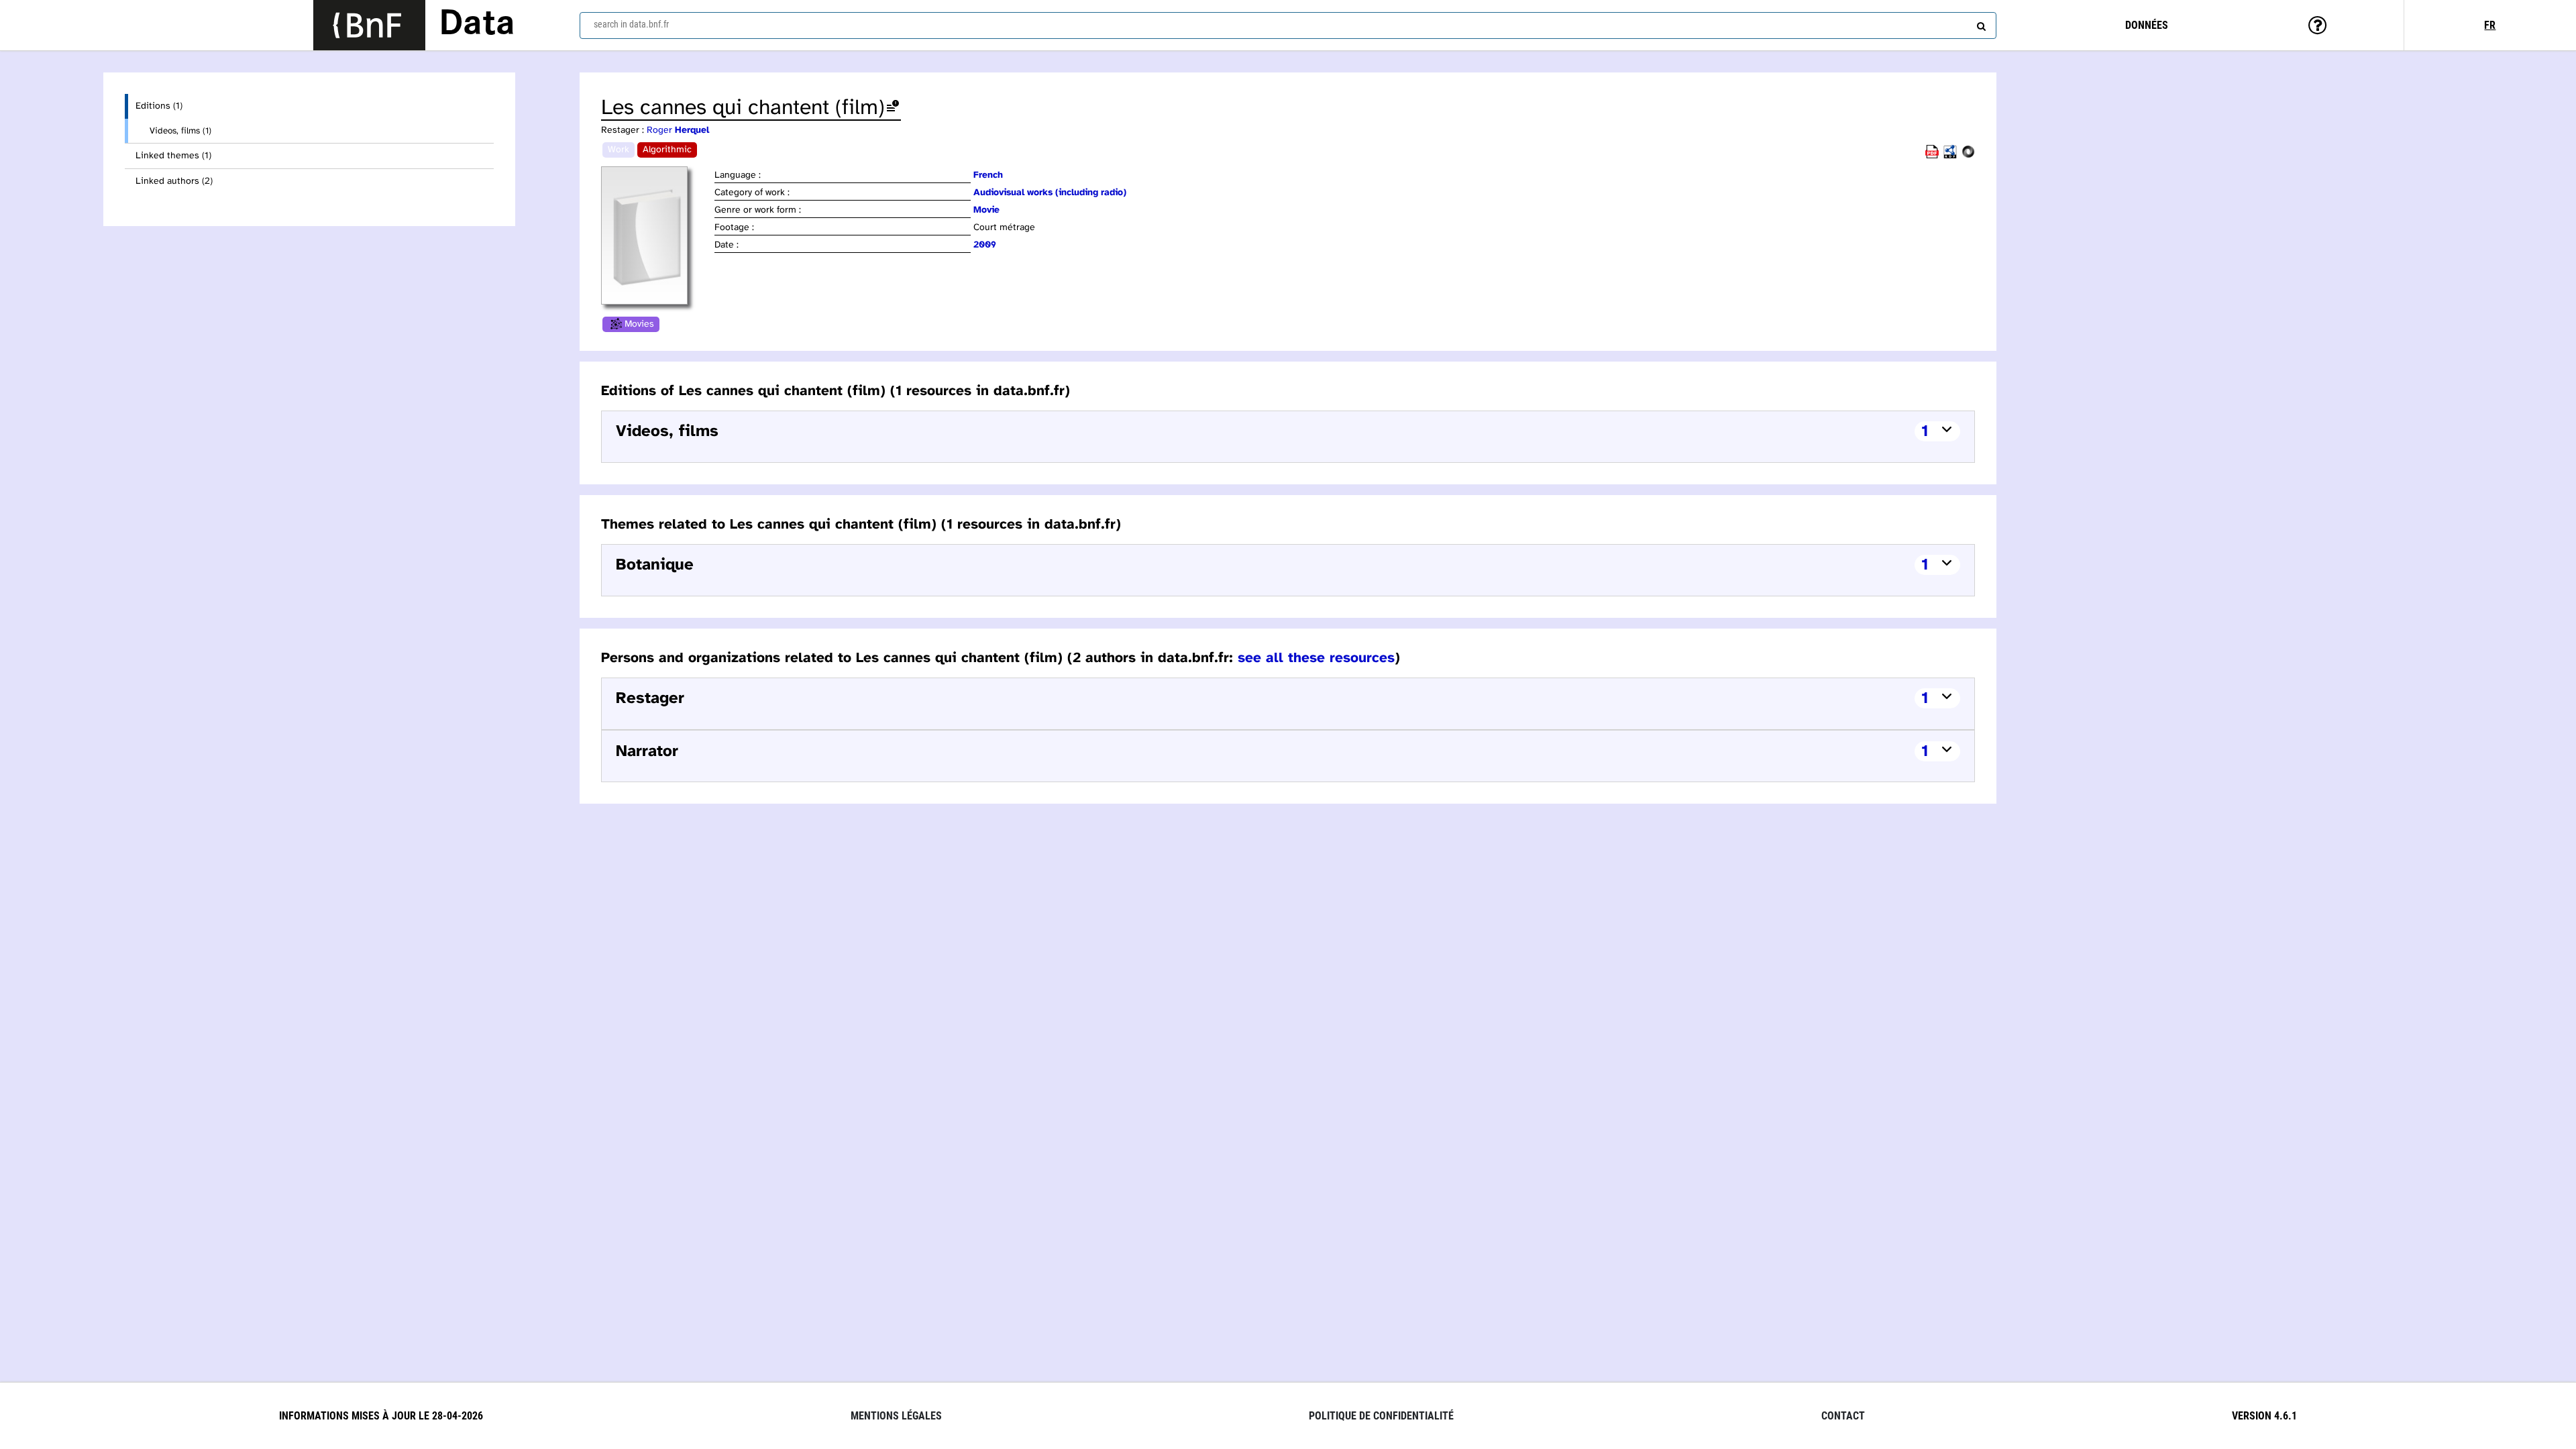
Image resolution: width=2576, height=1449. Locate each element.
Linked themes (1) (173, 156)
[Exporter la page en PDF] (1932, 156)
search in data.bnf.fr (631, 24)
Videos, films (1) (180, 131)
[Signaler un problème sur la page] (893, 108)
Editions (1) (159, 106)
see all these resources (1316, 658)
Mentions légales (896, 1416)
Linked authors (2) (174, 181)
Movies (639, 324)
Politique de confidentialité (1381, 1416)
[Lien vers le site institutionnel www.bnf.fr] (369, 25)
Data (477, 25)
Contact (1843, 1416)
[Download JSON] (1968, 156)
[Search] (1980, 23)
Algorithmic (667, 150)
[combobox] (1288, 25)
